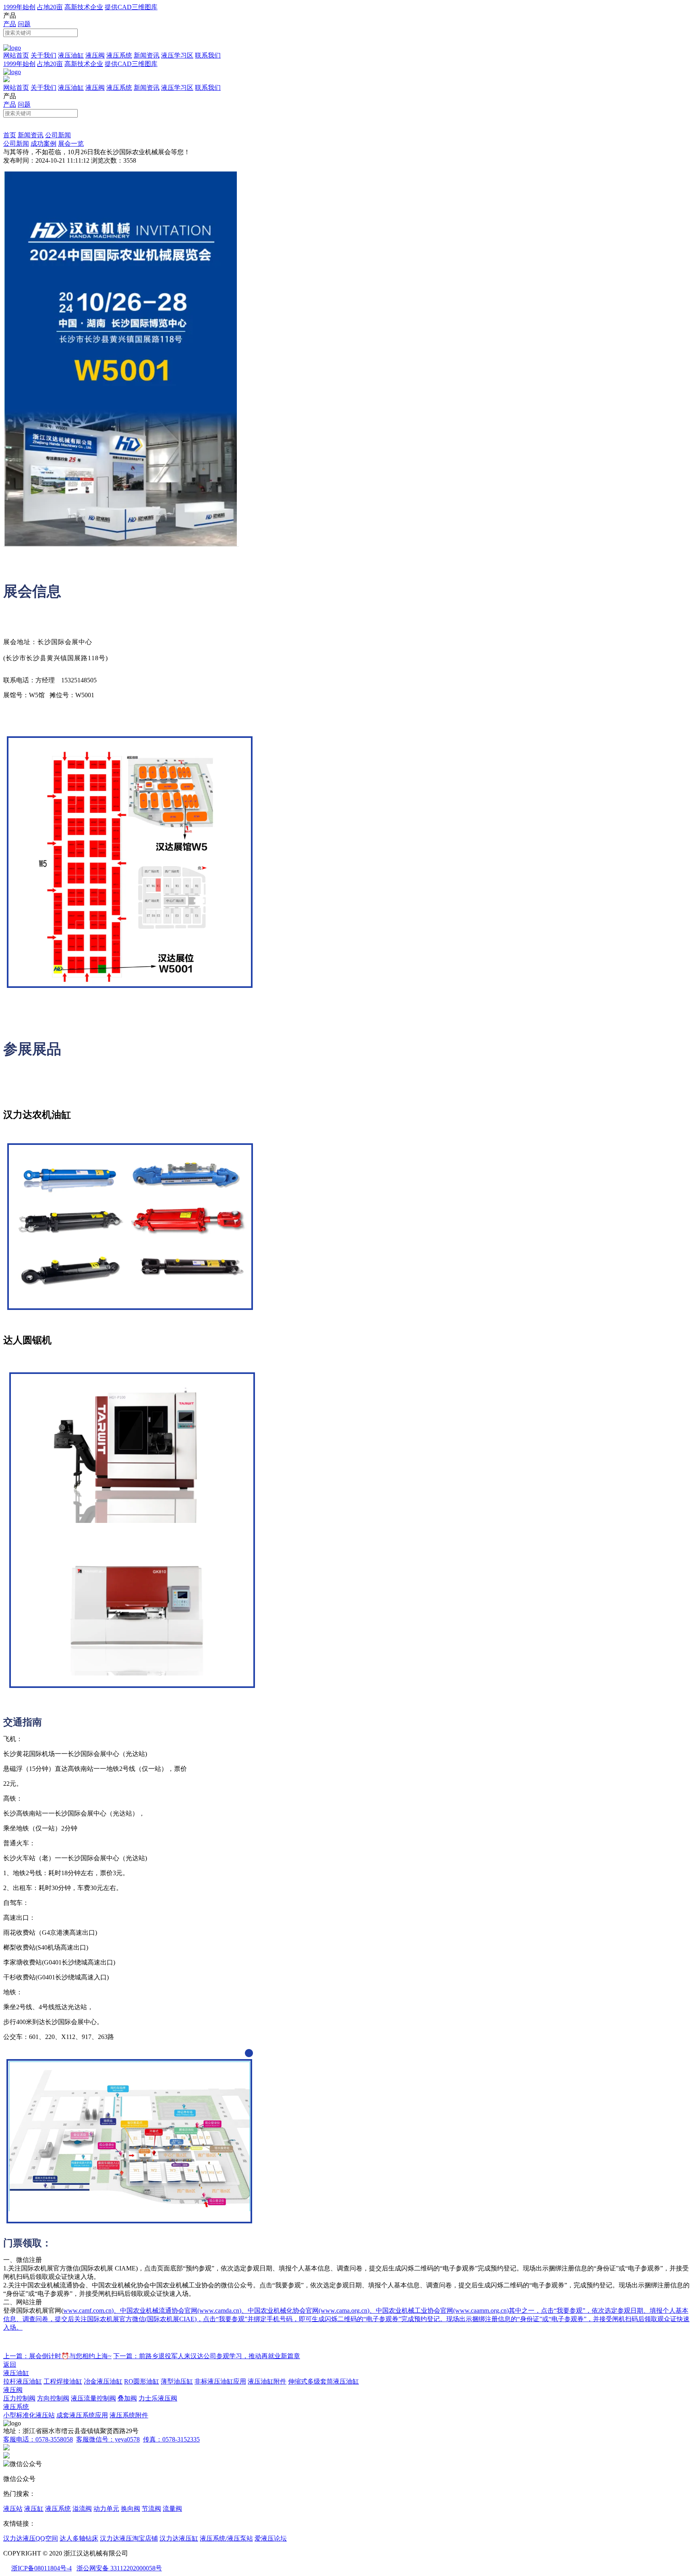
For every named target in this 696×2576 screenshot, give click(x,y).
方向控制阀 (53, 2398)
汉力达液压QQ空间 (31, 2538)
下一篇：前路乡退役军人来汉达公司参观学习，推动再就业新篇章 (207, 2356)
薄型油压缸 (177, 2381)
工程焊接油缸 (63, 2381)
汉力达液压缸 (179, 2538)
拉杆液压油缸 (23, 2381)
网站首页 (16, 55)
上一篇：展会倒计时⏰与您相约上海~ (57, 2356)
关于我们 (43, 55)
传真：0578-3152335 (171, 2439)
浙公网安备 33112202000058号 (119, 2568)
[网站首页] (12, 48)
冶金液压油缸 (103, 2381)
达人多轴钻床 (79, 2538)
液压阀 (95, 55)
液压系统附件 (129, 2415)
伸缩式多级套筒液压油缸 (323, 2381)
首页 (10, 135)
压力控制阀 (19, 2398)
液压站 (13, 2509)
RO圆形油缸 (142, 2381)
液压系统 (119, 55)
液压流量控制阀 (93, 2398)
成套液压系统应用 (82, 2415)
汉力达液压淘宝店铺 (129, 2538)
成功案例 (43, 144)
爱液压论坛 (271, 2538)
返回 (10, 2364)
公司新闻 (58, 135)
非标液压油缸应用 (220, 2381)
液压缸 (34, 2509)
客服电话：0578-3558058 (38, 2439)
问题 (24, 24)
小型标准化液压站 (29, 2415)
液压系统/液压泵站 (226, 2538)
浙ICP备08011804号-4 (41, 2568)
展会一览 (71, 144)
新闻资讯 (147, 55)
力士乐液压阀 (158, 2398)
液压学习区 (177, 55)
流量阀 (172, 2509)
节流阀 (151, 2509)
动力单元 (106, 2509)
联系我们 (208, 55)
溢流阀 (82, 2509)
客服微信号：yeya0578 (108, 2439)
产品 (10, 24)
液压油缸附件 (267, 2381)
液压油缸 (71, 55)
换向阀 (130, 2509)
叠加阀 (127, 2398)
